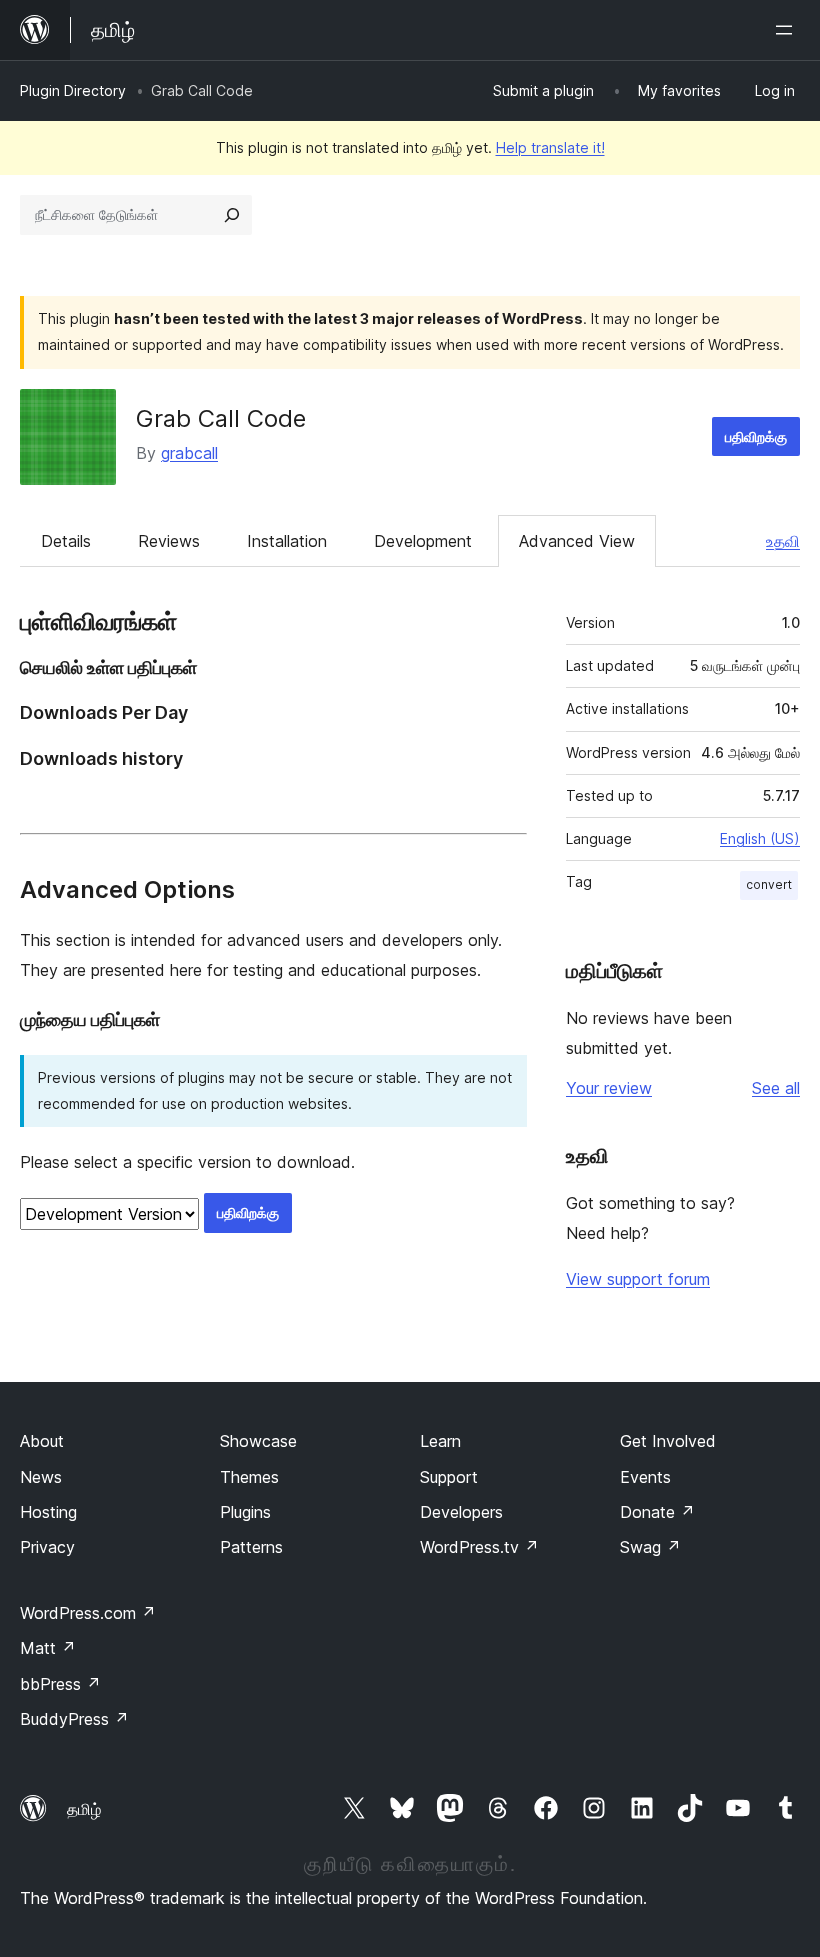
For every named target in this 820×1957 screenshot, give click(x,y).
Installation (287, 541)
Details (66, 541)
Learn (440, 1441)
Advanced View (577, 541)
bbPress (60, 1684)
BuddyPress (74, 1719)
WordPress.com (88, 1613)
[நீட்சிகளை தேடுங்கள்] (232, 215)
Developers (461, 1512)
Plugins (245, 1512)
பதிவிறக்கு (756, 436)
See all (776, 1088)
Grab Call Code (221, 418)
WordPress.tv (479, 1547)
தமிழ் (84, 1809)
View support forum (638, 1279)
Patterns (251, 1547)
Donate (657, 1512)
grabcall (189, 453)
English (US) (760, 838)
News (41, 1477)
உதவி (783, 541)
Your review (609, 1088)
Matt (48, 1648)
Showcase (258, 1441)
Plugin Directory (73, 90)
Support (449, 1477)
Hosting (48, 1512)
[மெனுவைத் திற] (788, 30)
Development (423, 541)
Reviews (169, 541)
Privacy (47, 1547)
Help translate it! (550, 147)
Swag (650, 1547)
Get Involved (668, 1441)
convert (769, 884)
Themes (249, 1477)
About (42, 1441)
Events (645, 1477)
